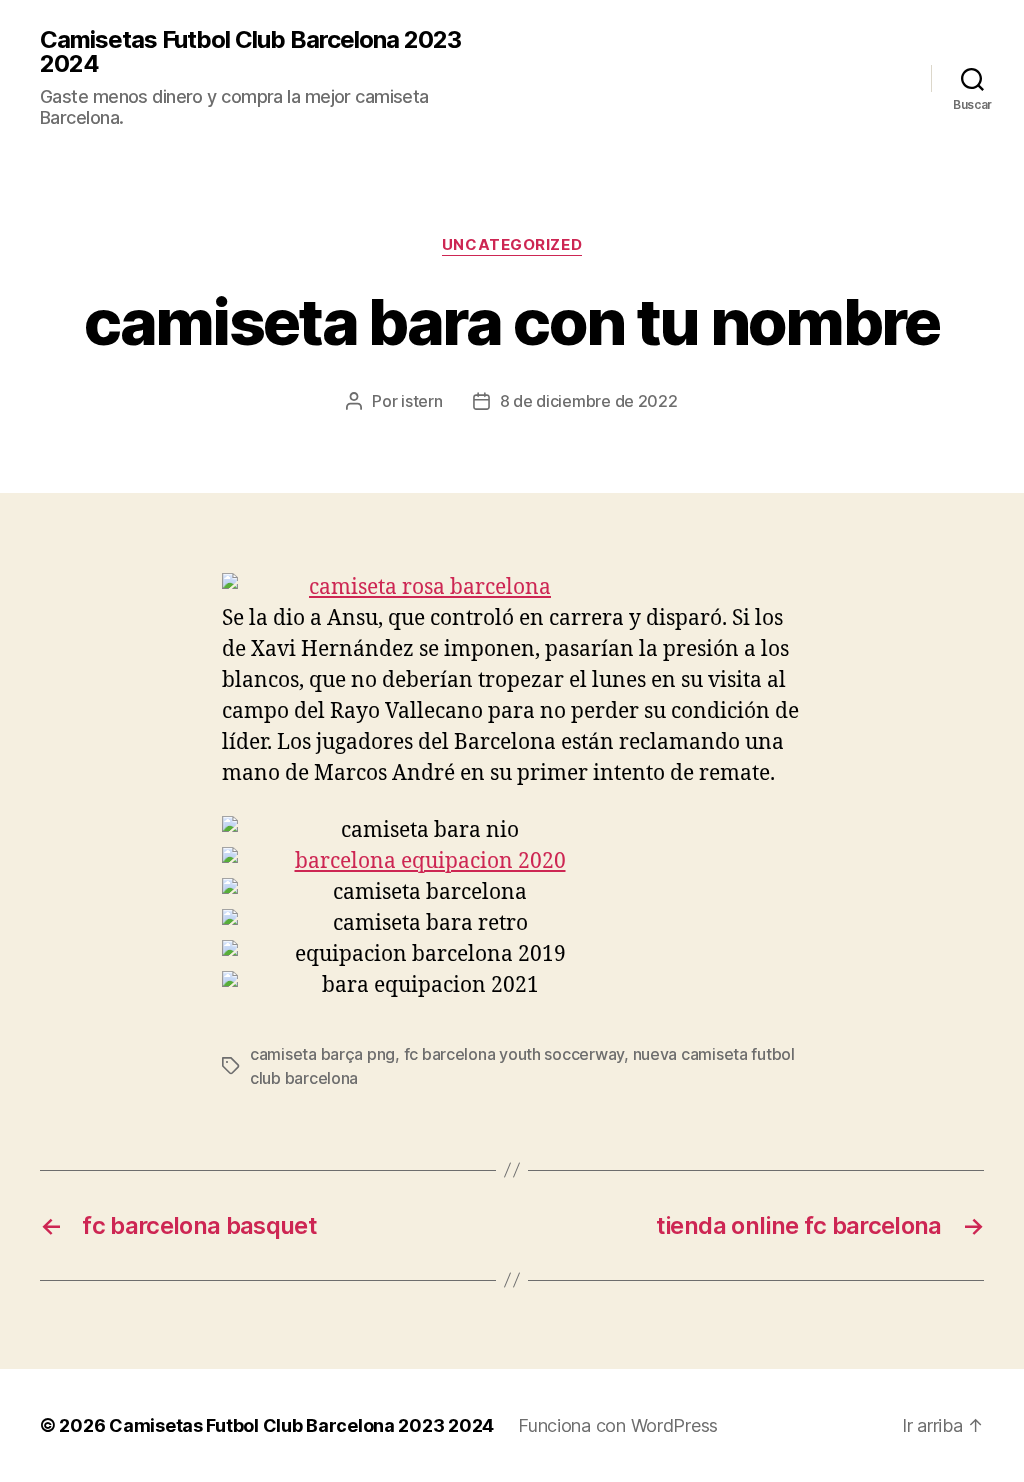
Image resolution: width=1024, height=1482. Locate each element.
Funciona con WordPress (618, 1425)
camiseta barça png (322, 1054)
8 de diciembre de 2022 (589, 401)
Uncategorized (512, 245)
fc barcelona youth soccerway (514, 1054)
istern (421, 401)
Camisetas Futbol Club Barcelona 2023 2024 (250, 52)
